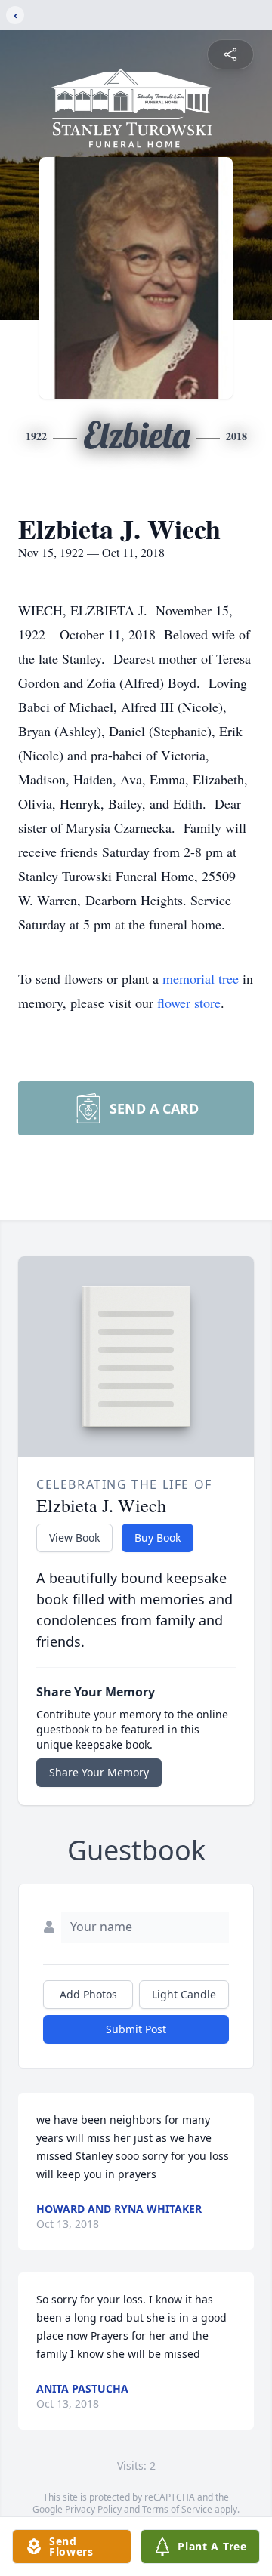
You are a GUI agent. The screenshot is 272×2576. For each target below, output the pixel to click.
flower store (189, 1003)
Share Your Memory (99, 1772)
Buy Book (158, 1538)
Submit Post (136, 2029)
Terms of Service (177, 2509)
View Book (74, 1538)
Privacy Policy (93, 2509)
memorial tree (201, 978)
